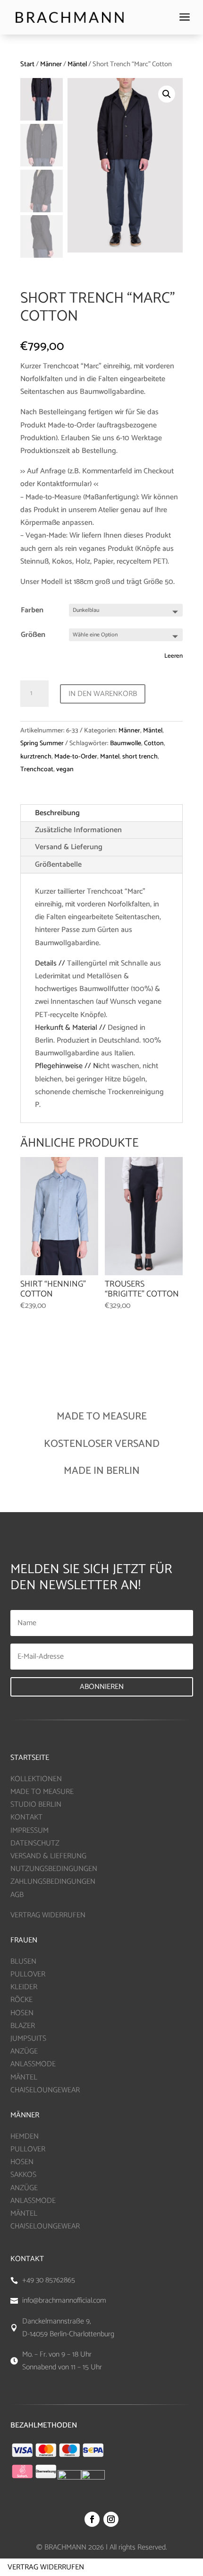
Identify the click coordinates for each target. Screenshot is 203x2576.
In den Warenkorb (103, 694)
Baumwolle (126, 744)
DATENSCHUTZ (35, 1843)
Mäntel (77, 64)
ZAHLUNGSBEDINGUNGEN (53, 1882)
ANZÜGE (24, 2051)
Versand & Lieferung (69, 847)
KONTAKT (26, 1817)
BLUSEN (23, 1962)
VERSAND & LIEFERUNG (48, 1856)
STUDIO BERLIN (36, 1805)
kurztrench (36, 757)
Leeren (173, 656)
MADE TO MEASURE (42, 1792)
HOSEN (22, 2013)
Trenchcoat (37, 770)
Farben (32, 610)
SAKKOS (23, 2175)
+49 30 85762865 (49, 2280)
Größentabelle (58, 865)
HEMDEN (25, 2137)
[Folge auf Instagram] (111, 2519)
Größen (33, 635)
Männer (51, 64)
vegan (65, 770)
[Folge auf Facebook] (92, 2519)
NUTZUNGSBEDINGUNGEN (54, 1869)
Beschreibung (57, 813)
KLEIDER (24, 1987)
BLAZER (23, 2026)
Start (27, 64)
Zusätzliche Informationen (78, 830)
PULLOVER (28, 1974)
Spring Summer (42, 744)
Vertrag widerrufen (46, 2567)
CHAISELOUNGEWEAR (45, 2090)
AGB (17, 1895)
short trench (140, 757)
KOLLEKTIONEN (36, 1779)
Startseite (30, 1758)
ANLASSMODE (33, 2064)
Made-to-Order (76, 757)
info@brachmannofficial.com (64, 2301)
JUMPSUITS (28, 2039)
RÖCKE (21, 2000)
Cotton (154, 744)
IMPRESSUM (30, 1831)
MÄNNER (25, 2115)
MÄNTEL (24, 2077)
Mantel (110, 757)
